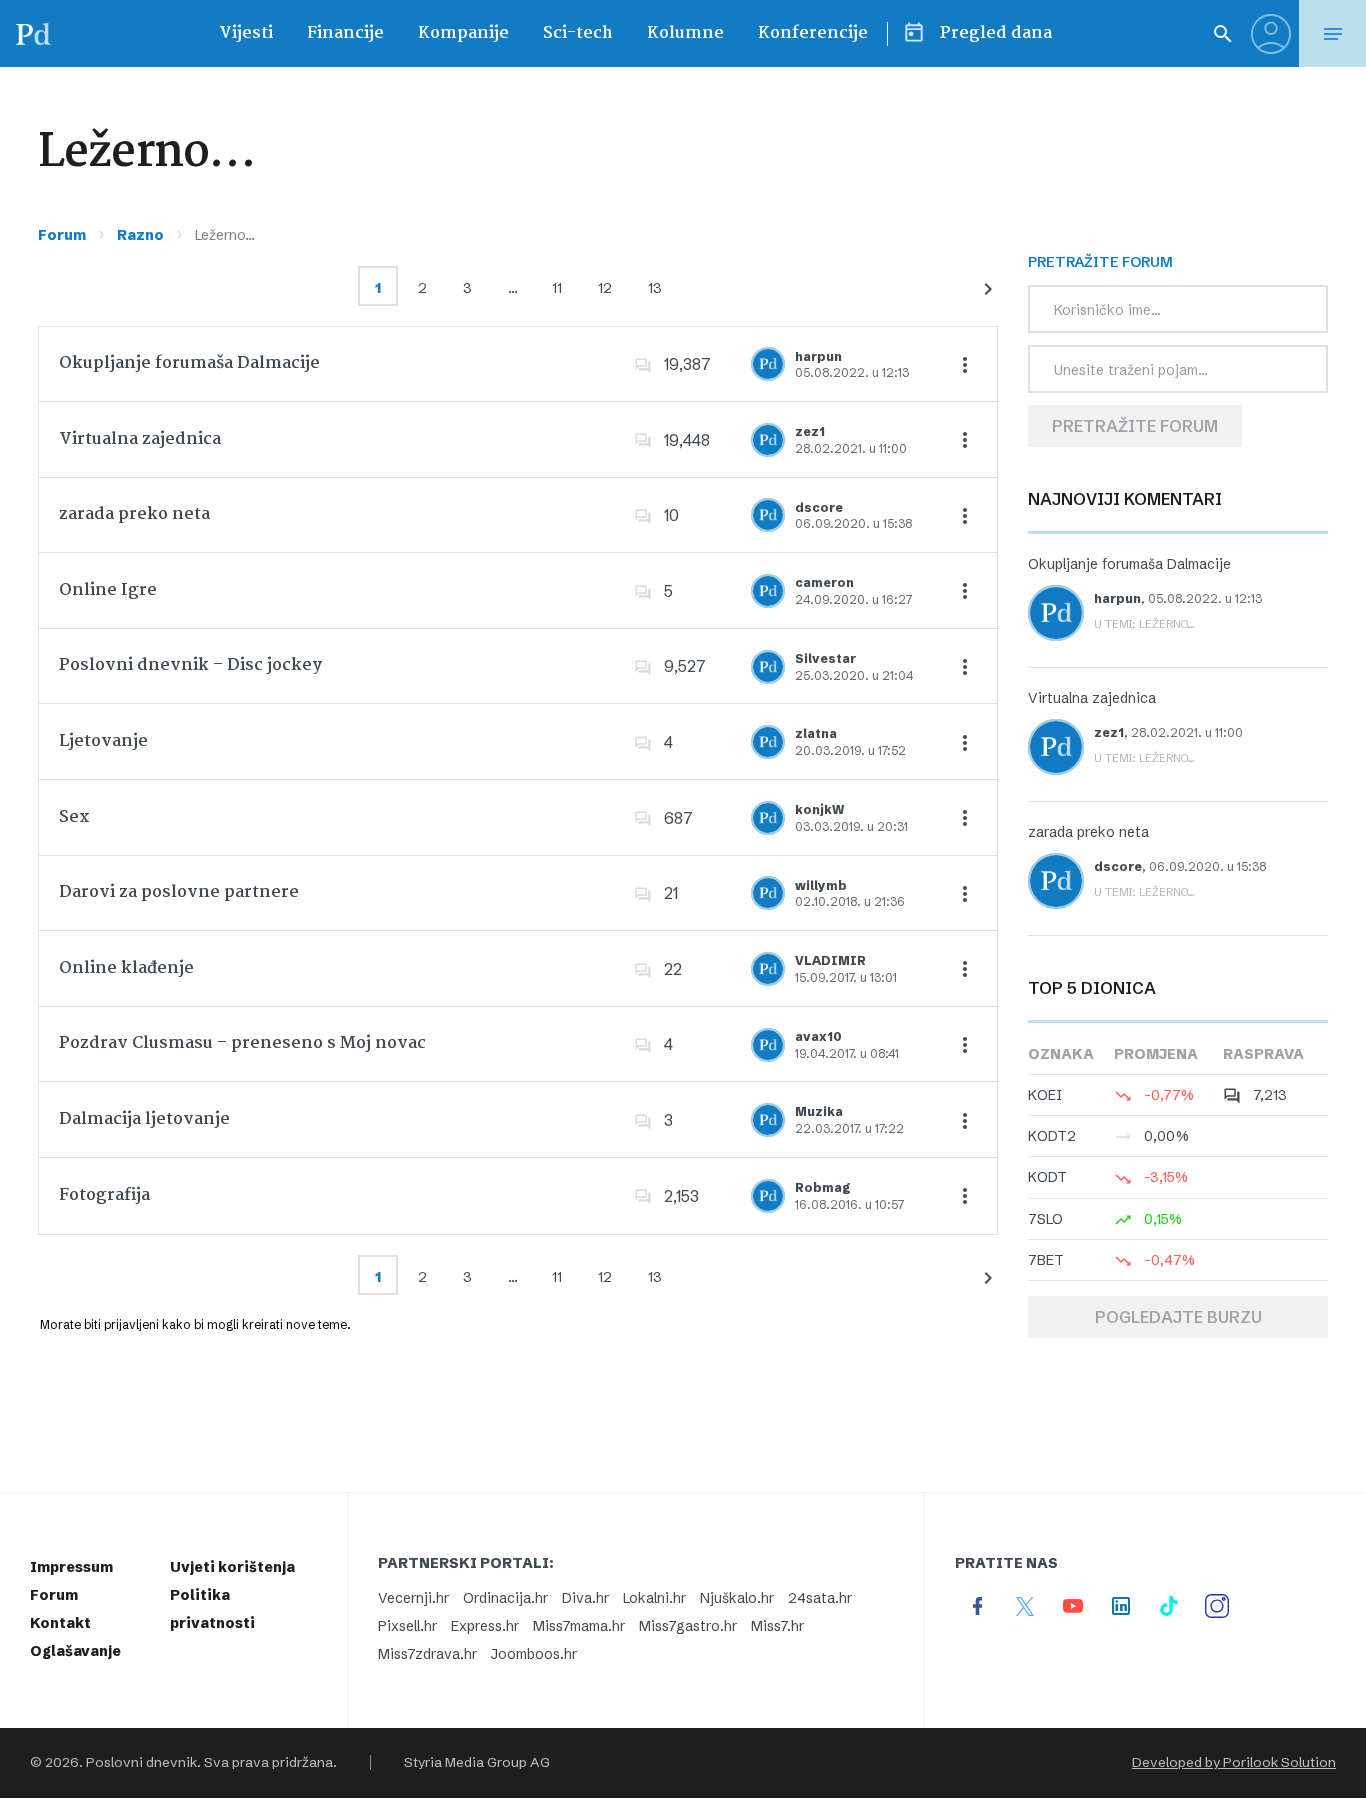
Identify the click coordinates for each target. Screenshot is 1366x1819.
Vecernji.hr (413, 1598)
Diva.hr (585, 1598)
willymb (821, 885)
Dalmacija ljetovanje (144, 1119)
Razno (140, 235)
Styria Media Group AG (477, 1762)
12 (605, 288)
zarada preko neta (134, 514)
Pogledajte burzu (1178, 1317)
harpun (818, 356)
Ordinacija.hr (505, 1598)
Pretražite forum (1135, 426)
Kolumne (685, 33)
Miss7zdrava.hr (427, 1654)
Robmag (823, 1187)
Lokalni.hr (654, 1598)
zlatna (816, 733)
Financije (345, 33)
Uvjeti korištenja (232, 1567)
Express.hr (485, 1626)
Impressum (71, 1567)
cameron (824, 582)
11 (557, 288)
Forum (62, 235)
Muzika (819, 1111)
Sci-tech (578, 33)
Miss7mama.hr (579, 1626)
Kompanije (463, 33)
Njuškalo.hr (737, 1598)
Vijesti (246, 33)
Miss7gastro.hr (688, 1626)
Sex (74, 817)
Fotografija (104, 1195)
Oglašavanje (75, 1651)
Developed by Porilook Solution (1234, 1762)
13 (655, 288)
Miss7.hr (777, 1626)
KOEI (1045, 1095)
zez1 (810, 431)
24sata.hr (820, 1598)
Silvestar (825, 658)
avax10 (818, 1036)
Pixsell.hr (407, 1626)
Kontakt (60, 1623)
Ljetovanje (103, 741)
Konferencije (813, 33)
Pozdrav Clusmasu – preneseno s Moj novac (242, 1043)
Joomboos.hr (534, 1654)
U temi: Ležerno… (1144, 624)
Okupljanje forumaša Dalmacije (189, 363)
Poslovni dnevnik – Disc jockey (190, 665)
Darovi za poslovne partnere (179, 892)
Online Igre (108, 590)
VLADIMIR (830, 960)
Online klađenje (126, 968)
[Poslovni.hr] (33, 33)
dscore (819, 507)
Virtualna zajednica (140, 439)
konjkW (819, 809)
